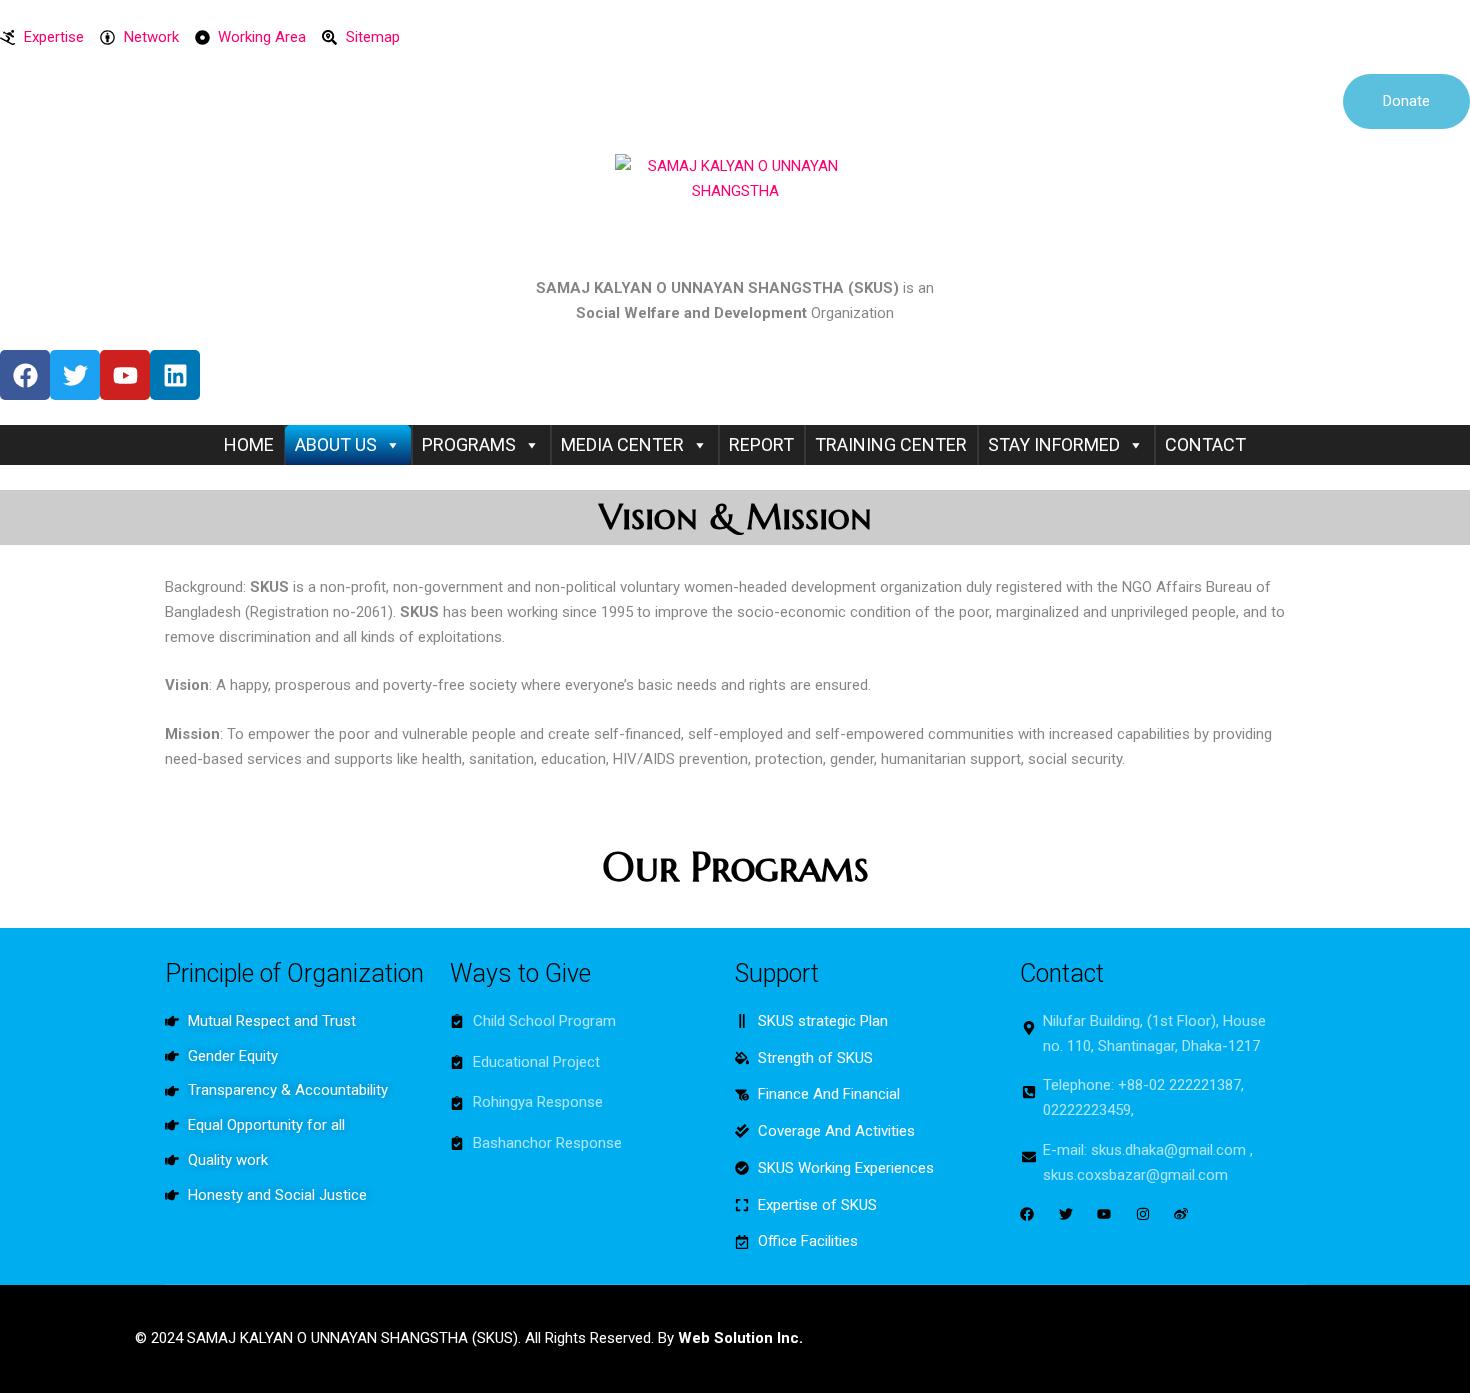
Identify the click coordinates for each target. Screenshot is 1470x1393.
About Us (336, 444)
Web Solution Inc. (740, 1338)
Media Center (622, 444)
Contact (1205, 444)
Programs (469, 444)
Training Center (891, 444)
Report (761, 444)
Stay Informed (1054, 444)
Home (249, 444)
